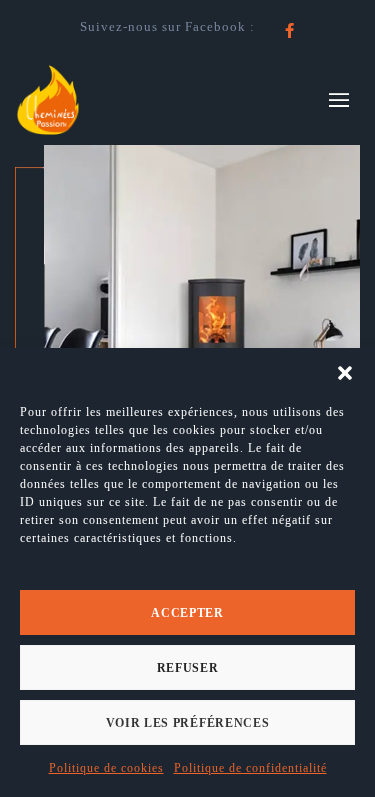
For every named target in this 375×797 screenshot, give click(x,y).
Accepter (187, 613)
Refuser (188, 668)
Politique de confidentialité (250, 768)
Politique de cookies (106, 768)
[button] (345, 373)
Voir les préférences (188, 723)
